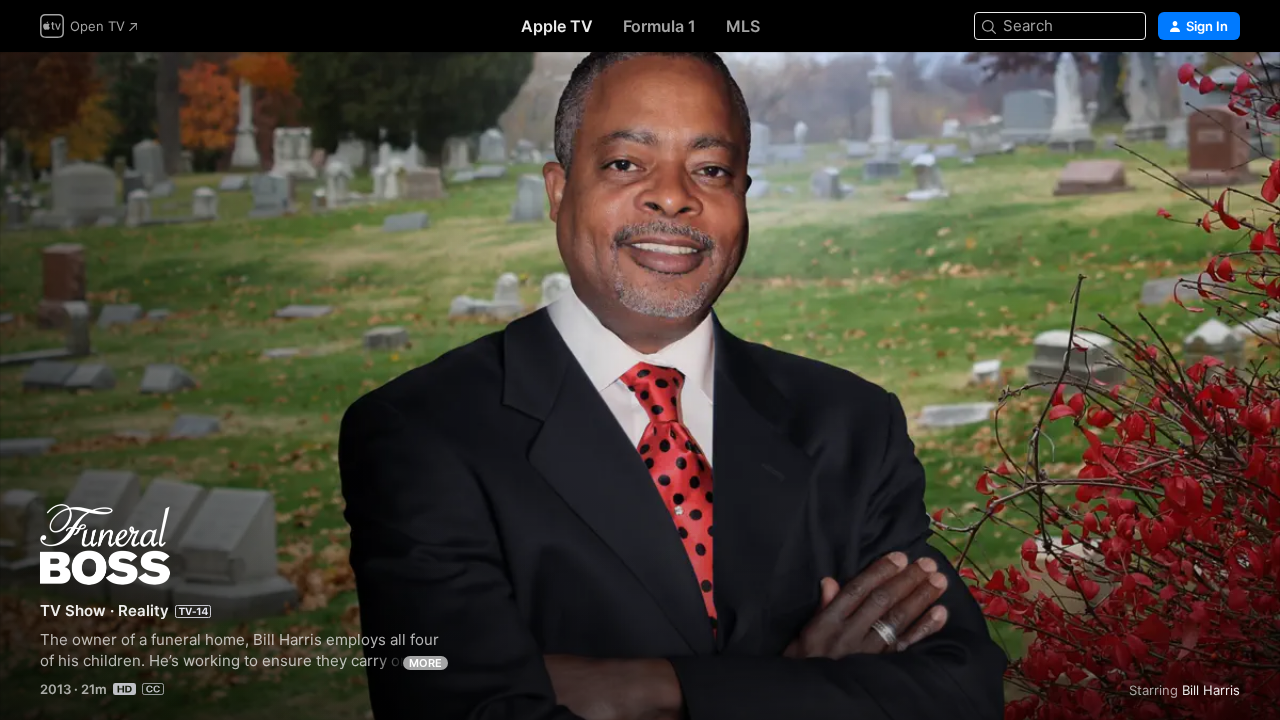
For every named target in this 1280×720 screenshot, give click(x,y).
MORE (425, 663)
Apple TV (557, 26)
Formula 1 (659, 26)
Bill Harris (1211, 690)
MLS (743, 26)
